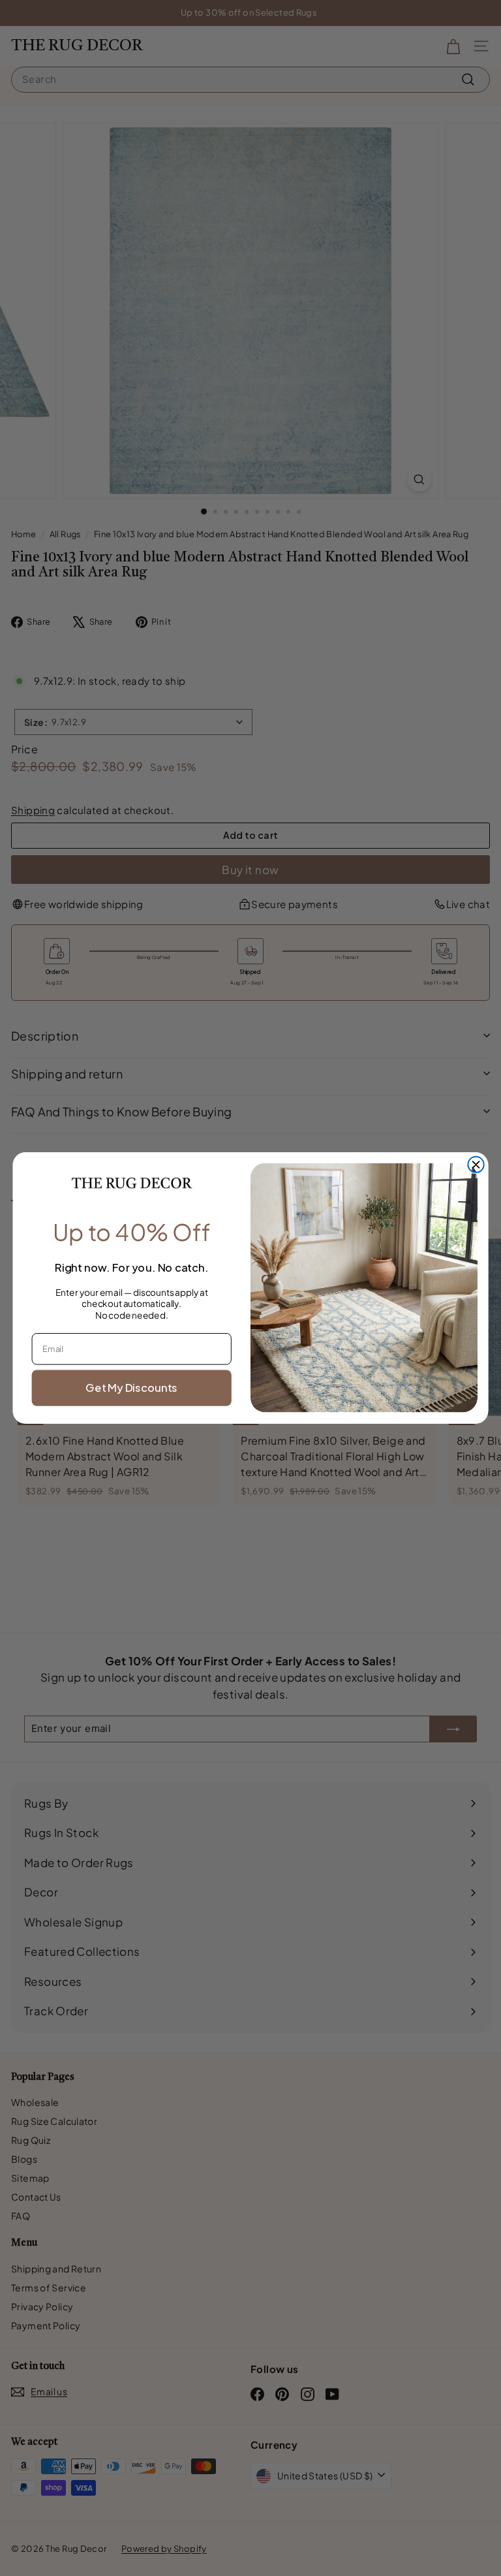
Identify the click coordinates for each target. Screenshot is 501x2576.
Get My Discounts (131, 1388)
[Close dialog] (476, 1165)
